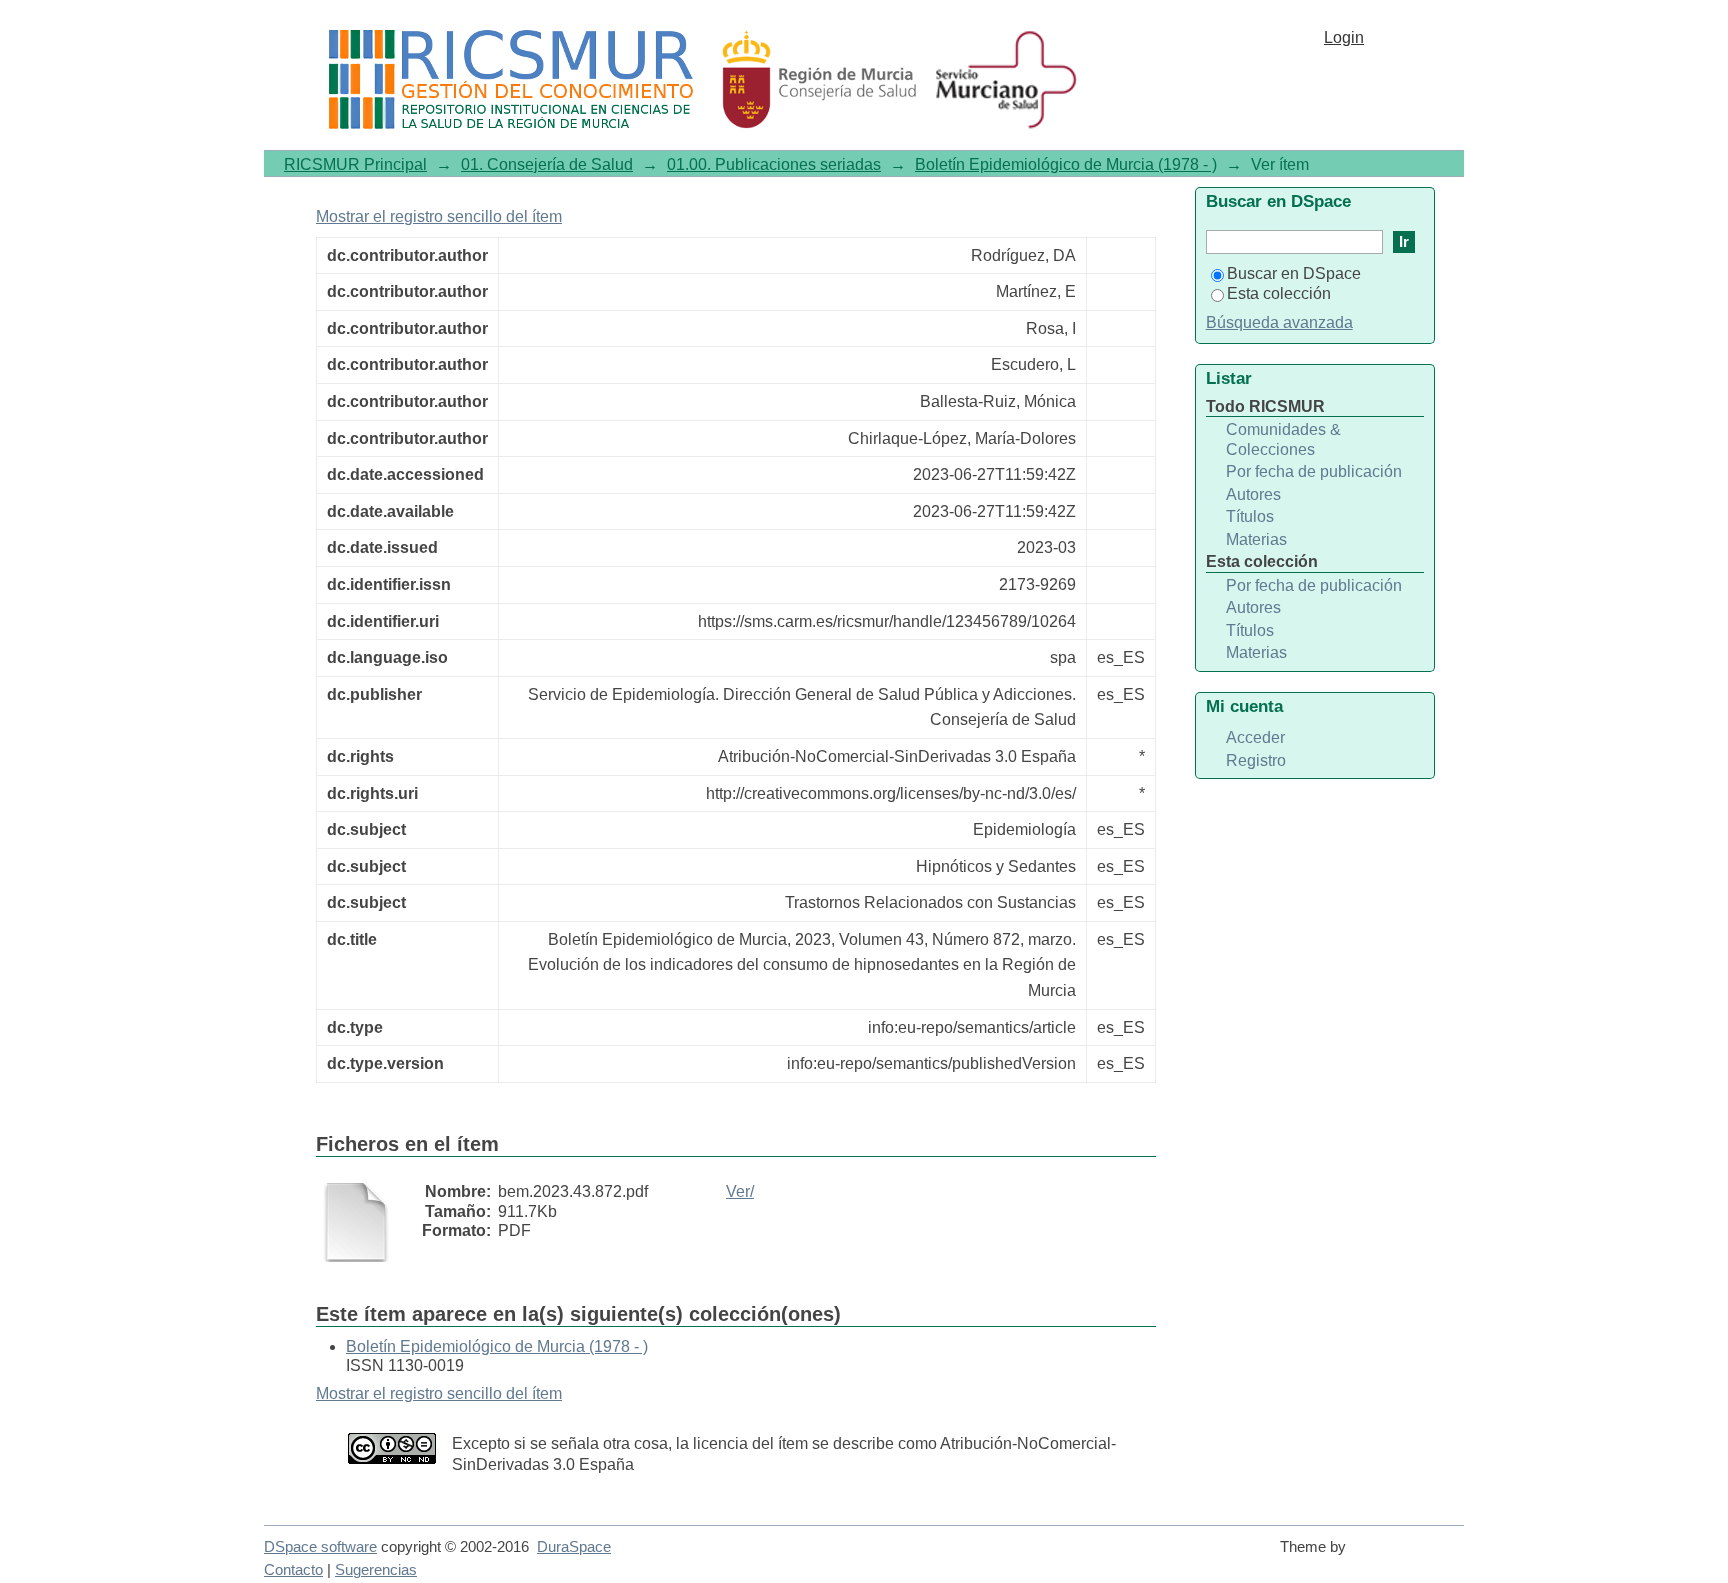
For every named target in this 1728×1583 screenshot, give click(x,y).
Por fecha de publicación (1314, 471)
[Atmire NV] (1409, 1556)
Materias (1256, 539)
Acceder (1255, 737)
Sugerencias (376, 1570)
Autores (1253, 494)
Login (1344, 37)
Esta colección (1279, 293)
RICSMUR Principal (355, 164)
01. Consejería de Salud (547, 164)
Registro (1256, 760)
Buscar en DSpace (1294, 273)
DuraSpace (574, 1547)
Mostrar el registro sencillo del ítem (439, 216)
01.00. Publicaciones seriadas (774, 164)
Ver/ (740, 1191)
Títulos (1250, 516)
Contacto (293, 1570)
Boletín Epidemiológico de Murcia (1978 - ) (1066, 164)
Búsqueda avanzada (1279, 322)
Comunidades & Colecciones (1283, 439)
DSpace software (320, 1547)
